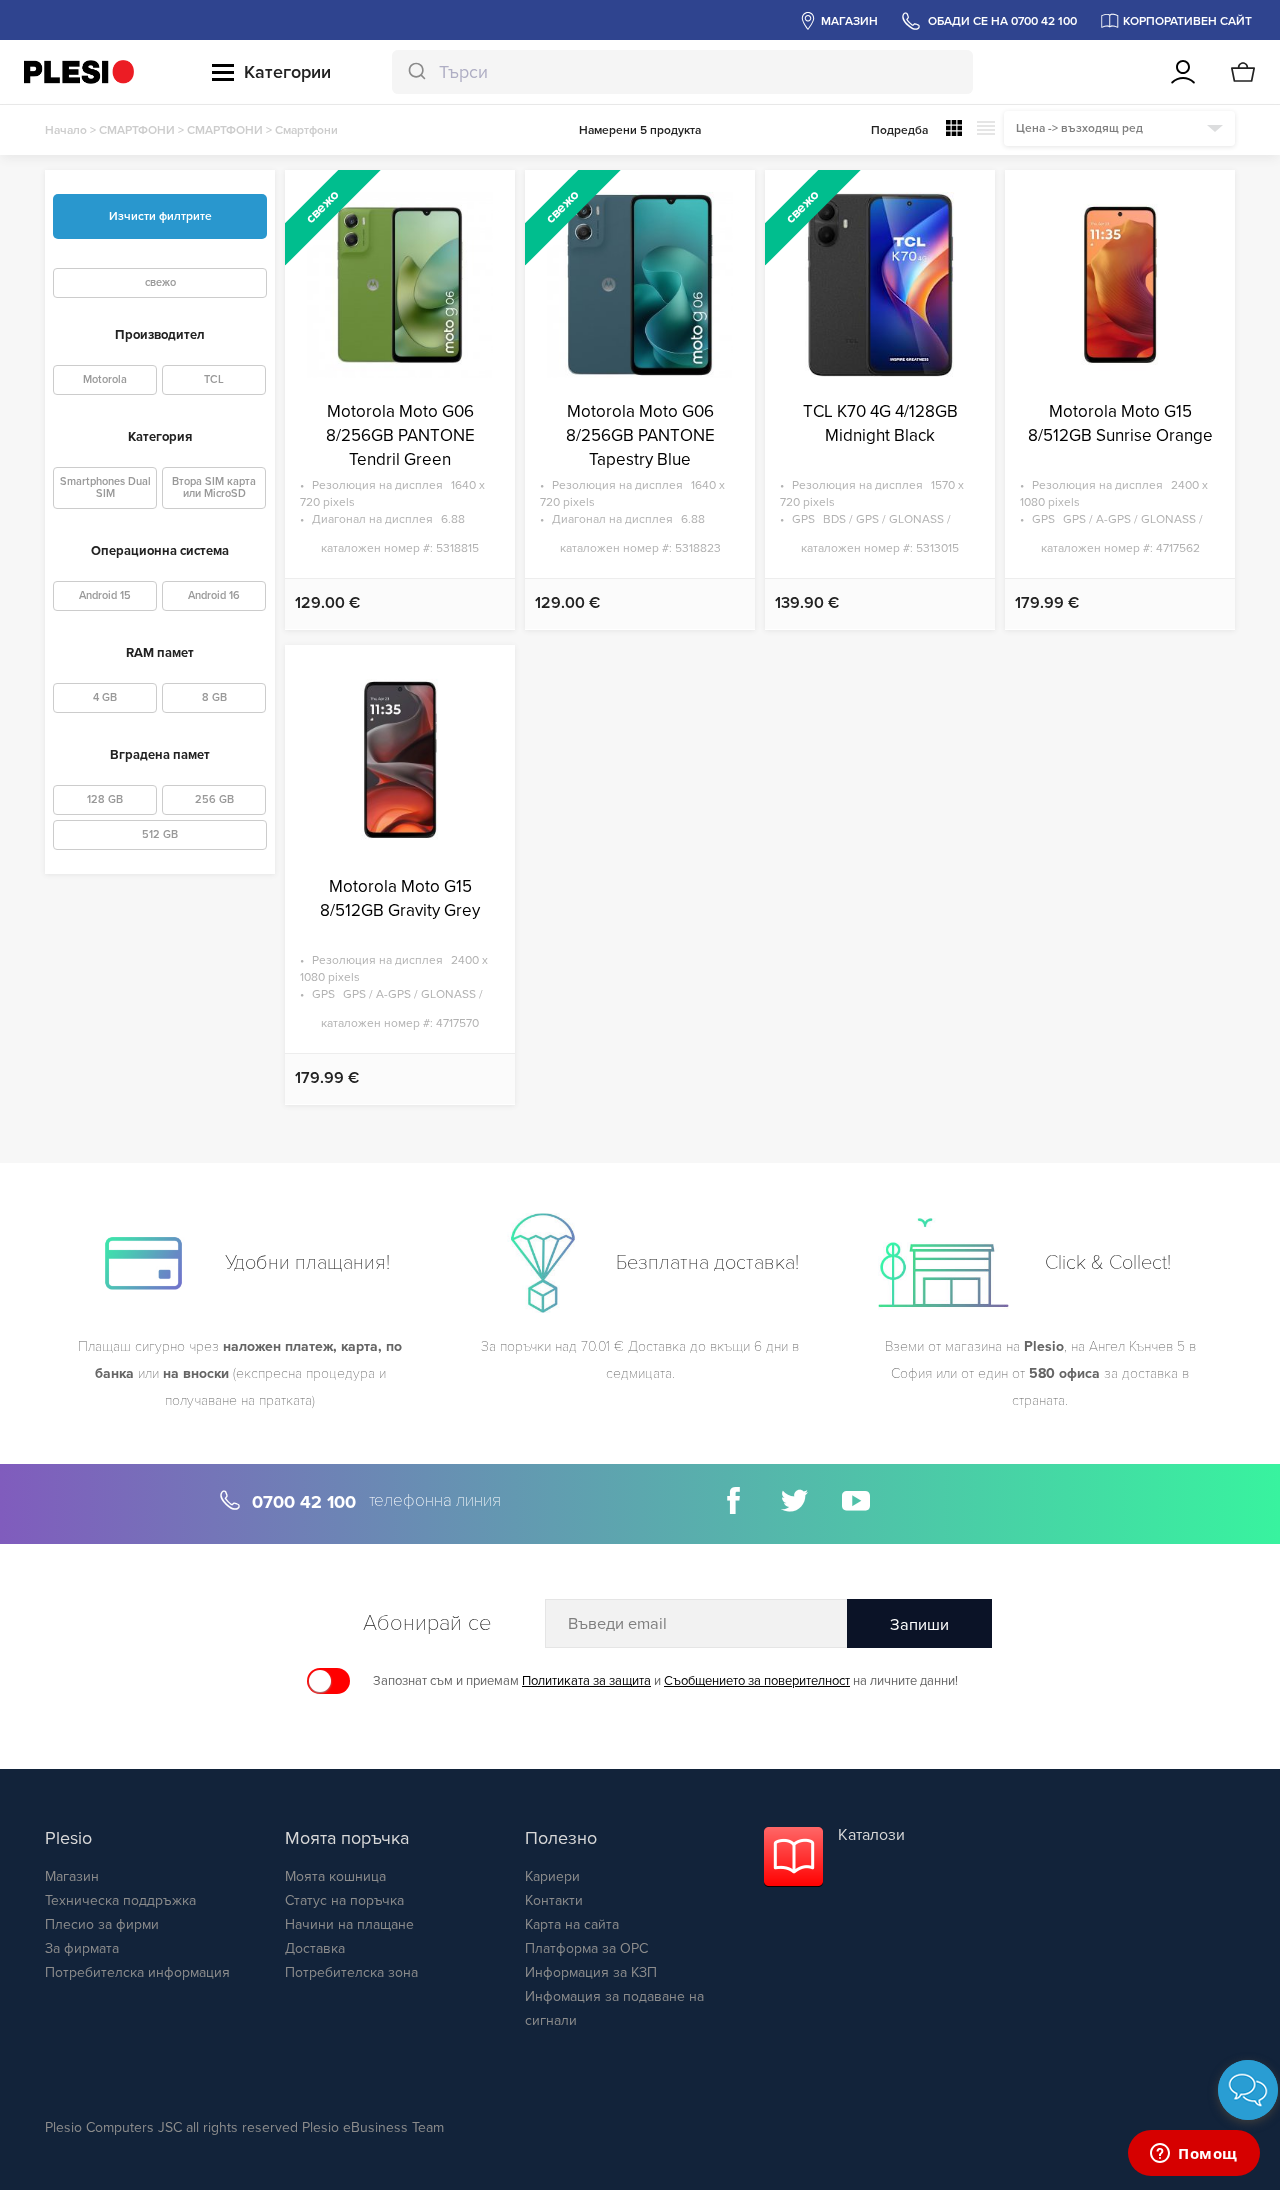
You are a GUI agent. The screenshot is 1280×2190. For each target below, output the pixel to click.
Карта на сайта (572, 1924)
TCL (214, 379)
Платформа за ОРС (586, 1948)
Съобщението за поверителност (757, 1681)
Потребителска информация (137, 1972)
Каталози (871, 1835)
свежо (160, 282)
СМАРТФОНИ (137, 130)
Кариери (552, 1876)
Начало (66, 130)
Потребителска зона (351, 1972)
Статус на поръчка (344, 1900)
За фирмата (82, 1948)
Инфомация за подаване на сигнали (614, 2008)
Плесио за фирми (102, 1924)
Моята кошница (335, 1876)
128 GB (105, 799)
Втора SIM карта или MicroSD (214, 487)
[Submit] (415, 72)
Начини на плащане (349, 1924)
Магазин (72, 1876)
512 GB (160, 834)
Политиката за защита (586, 1681)
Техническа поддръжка (120, 1900)
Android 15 (105, 595)
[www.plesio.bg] (79, 71)
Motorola (105, 379)
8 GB (214, 697)
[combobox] (682, 72)
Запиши (919, 1625)
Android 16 (214, 595)
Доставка (315, 1948)
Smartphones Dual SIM (105, 487)
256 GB (214, 799)
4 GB (105, 697)
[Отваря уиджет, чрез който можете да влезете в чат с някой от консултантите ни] (1194, 2155)
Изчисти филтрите (160, 216)
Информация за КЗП (591, 1972)
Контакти (554, 1900)
